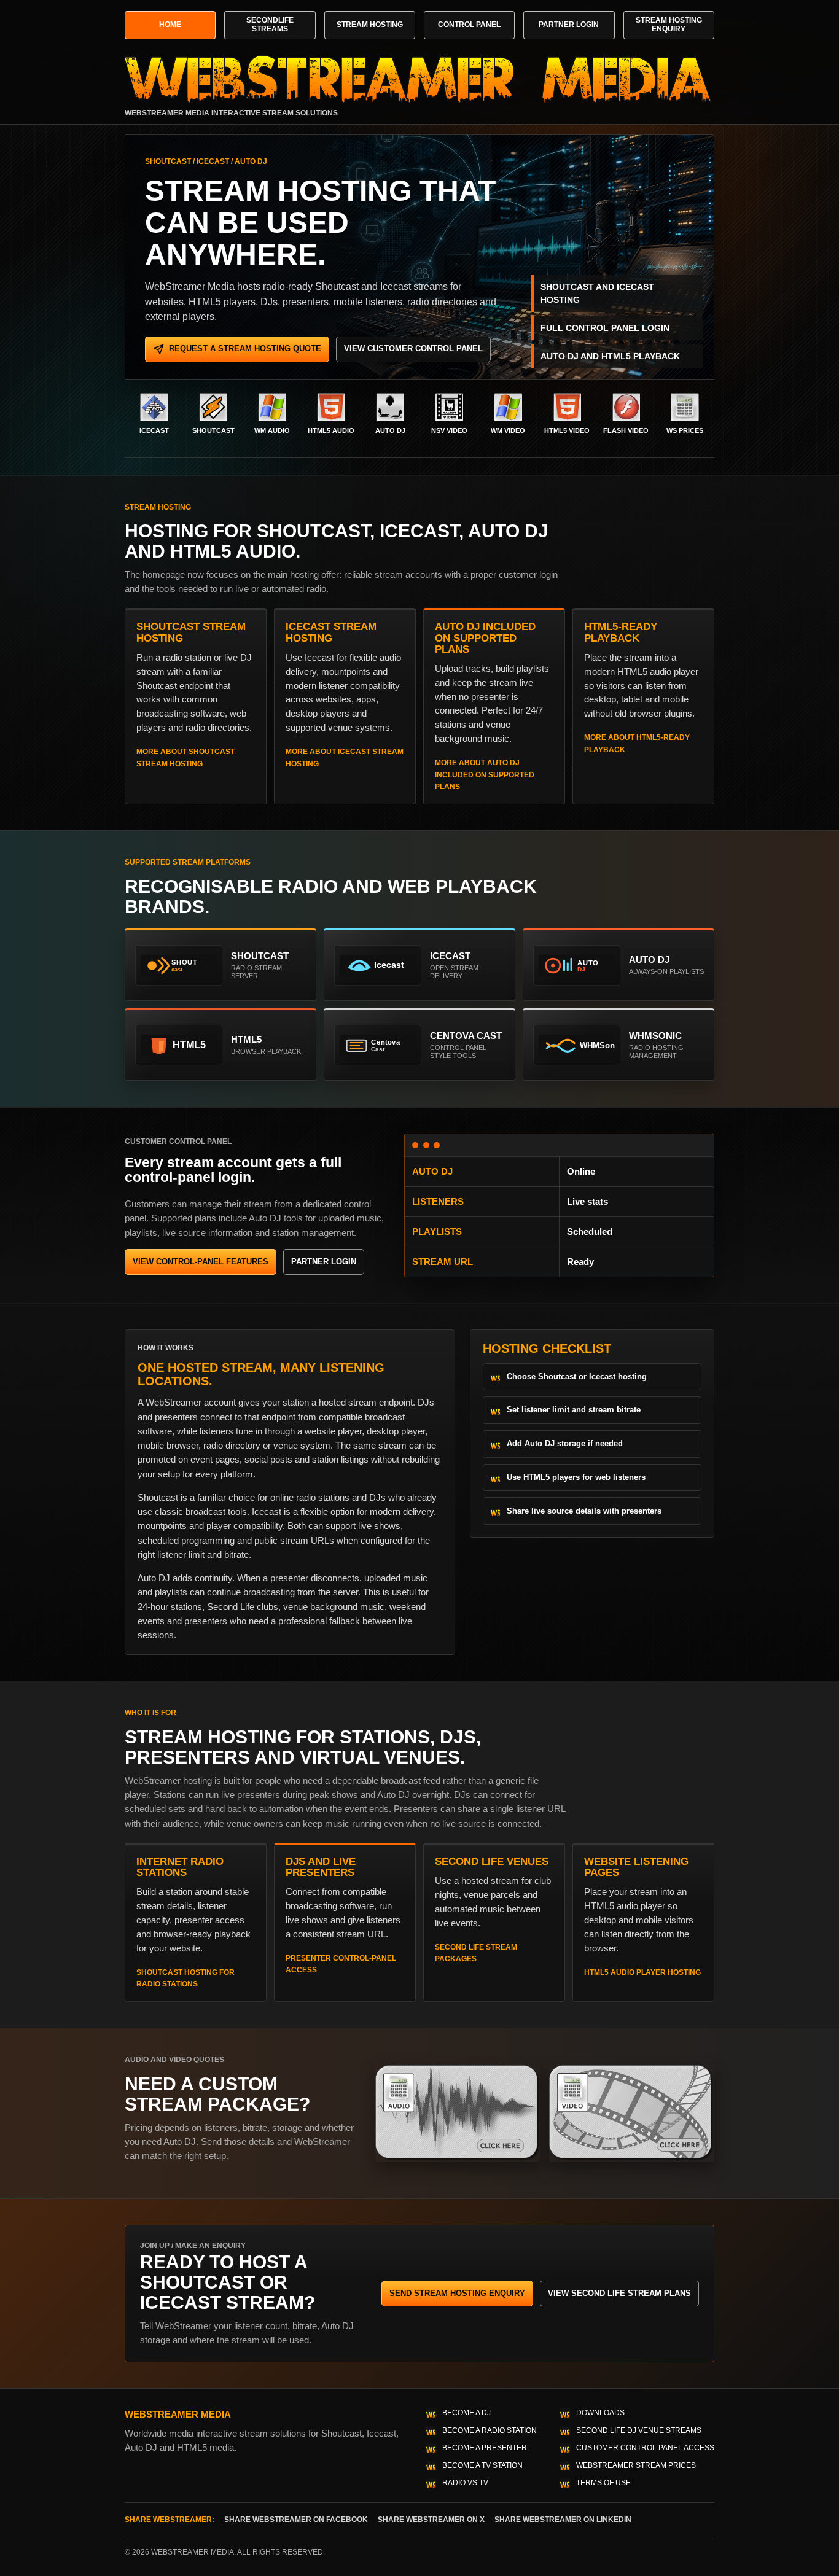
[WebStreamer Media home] (419, 79)
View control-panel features (201, 1262)
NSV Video (449, 430)
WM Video (508, 430)
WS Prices (685, 430)
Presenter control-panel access (341, 1964)
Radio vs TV (465, 2483)
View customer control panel (413, 348)
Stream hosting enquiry (669, 25)
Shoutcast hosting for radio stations (185, 1978)
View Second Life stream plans (619, 2293)
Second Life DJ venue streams (639, 2430)
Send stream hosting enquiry (457, 2293)
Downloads (600, 2413)
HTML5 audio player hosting (642, 1972)
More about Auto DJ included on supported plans (485, 775)
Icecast (154, 430)
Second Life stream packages (476, 1953)
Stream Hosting (370, 25)
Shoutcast (213, 430)
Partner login (324, 1262)
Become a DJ (466, 2413)
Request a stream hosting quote (245, 348)
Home (170, 25)
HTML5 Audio (331, 430)
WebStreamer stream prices (636, 2465)
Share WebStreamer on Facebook (296, 2520)
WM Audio (272, 430)
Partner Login (569, 25)
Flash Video (626, 430)
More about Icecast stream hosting (345, 757)
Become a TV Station (482, 2465)
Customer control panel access (645, 2448)
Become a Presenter (485, 2448)
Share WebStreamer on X (431, 2520)
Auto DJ (390, 430)
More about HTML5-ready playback (637, 743)
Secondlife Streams (270, 25)
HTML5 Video (567, 430)
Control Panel (469, 25)
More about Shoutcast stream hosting (185, 757)
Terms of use (603, 2483)
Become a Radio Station (490, 2430)
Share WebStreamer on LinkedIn (563, 2520)
